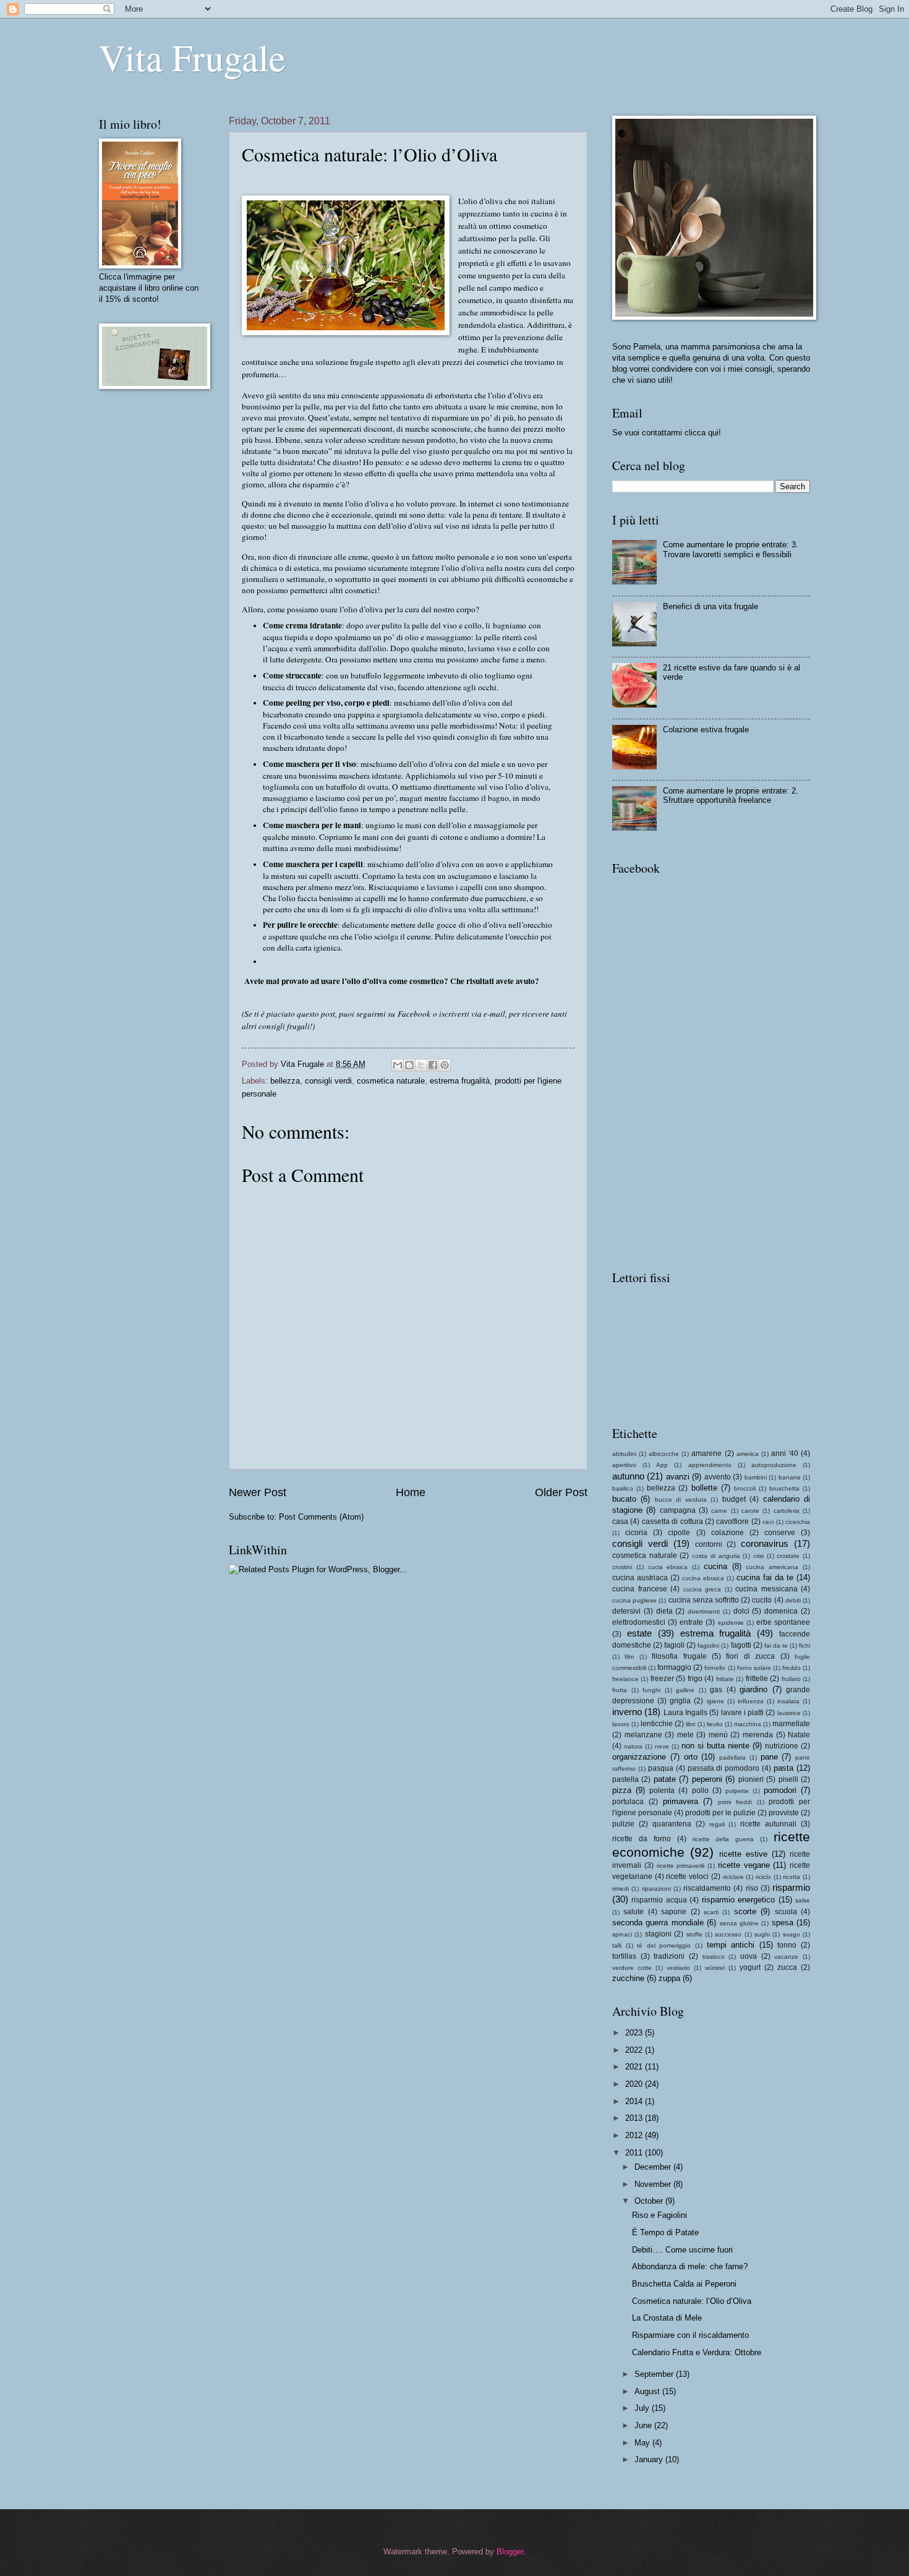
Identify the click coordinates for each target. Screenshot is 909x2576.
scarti (711, 1912)
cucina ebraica (703, 1578)
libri (690, 1724)
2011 (635, 2153)
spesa (783, 1923)
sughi (762, 1934)
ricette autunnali (768, 1824)
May (643, 2443)
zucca (787, 1967)
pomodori (780, 1790)
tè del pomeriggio (664, 1945)
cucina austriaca (640, 1578)
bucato (624, 1499)
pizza (622, 1790)
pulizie (623, 1824)
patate (665, 1779)
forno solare (754, 1668)
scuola (786, 1912)
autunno (628, 1476)
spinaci (622, 1934)
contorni (709, 1544)
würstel (715, 1968)
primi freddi (735, 1802)
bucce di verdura (681, 1500)
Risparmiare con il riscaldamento (690, 2335)
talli (617, 1945)
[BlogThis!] (409, 1065)
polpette (737, 1791)
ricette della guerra (723, 1839)
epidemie (731, 1623)
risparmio (791, 1887)
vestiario (678, 1968)
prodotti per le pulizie (720, 1813)
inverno (627, 1712)
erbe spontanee (783, 1622)
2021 (635, 2067)
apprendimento (710, 1465)
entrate (691, 1622)
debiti (793, 1600)
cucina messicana (766, 1589)
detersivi (626, 1611)
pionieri (751, 1779)
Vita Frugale (192, 57)
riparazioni (656, 1889)
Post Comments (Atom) (321, 1517)
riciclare (733, 1877)
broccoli (745, 1488)
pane (769, 1757)
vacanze (786, 1957)
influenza (751, 1701)
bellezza (285, 1081)
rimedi (621, 1889)
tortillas (624, 1956)
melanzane (643, 1735)
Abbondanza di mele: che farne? (690, 2266)
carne (719, 1511)
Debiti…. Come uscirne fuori (682, 2250)
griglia (680, 1701)
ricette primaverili (681, 1866)
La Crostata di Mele (667, 2318)
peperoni (707, 1779)
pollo (700, 1791)
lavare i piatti (743, 1713)
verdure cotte (632, 1968)
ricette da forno (642, 1839)
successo (728, 1934)
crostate (788, 1556)
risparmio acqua (659, 1900)
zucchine (628, 1978)
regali (717, 1824)
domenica (781, 1611)
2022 (635, 2050)
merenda (758, 1735)
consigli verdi (328, 1081)
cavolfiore (732, 1521)
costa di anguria (716, 1556)
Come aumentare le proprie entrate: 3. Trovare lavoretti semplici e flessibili (731, 549)
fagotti (741, 1645)
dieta (664, 1611)
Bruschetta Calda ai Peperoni (684, 2284)
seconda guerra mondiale (658, 1923)
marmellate (791, 1724)
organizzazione (639, 1757)
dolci (741, 1611)
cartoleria (787, 1511)
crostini (622, 1567)
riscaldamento (707, 1888)
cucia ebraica (668, 1567)
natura (633, 1746)
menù (718, 1735)
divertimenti (704, 1611)
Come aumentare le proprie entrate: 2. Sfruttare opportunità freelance (731, 795)
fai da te (776, 1645)
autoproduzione (774, 1465)
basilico (623, 1488)
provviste (784, 1813)
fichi (804, 1645)
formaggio (674, 1667)
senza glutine (739, 1923)
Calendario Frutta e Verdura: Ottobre (697, 2352)
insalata (788, 1701)
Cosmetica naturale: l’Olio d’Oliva (692, 2301)
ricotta (792, 1877)
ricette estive (743, 1854)
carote (750, 1511)
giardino (753, 1689)
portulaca (628, 1802)
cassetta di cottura (672, 1521)
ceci (768, 1522)
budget (734, 1499)
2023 (635, 2033)
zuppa (669, 1978)
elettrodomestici (639, 1622)
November (654, 2184)
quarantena (672, 1824)
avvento (718, 1477)
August (648, 2391)
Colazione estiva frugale (706, 730)
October (650, 2201)
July (643, 2408)
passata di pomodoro (724, 1768)
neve (662, 1746)
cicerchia (798, 1522)
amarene (706, 1453)
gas (716, 1690)
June (644, 2425)
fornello (715, 1668)
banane (790, 1477)
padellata (732, 1757)
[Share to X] (421, 1065)
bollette (704, 1488)
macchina (748, 1724)
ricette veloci (687, 1876)
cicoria (636, 1533)
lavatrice (789, 1713)
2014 (635, 2101)
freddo (792, 1668)
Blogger (510, 2552)
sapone (674, 1912)
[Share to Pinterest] (445, 1065)
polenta (662, 1791)
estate (639, 1633)
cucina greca (702, 1589)
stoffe (694, 1934)
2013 (635, 2118)
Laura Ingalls (685, 1713)
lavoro (621, 1724)
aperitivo (624, 1465)
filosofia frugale (679, 1656)
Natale (799, 1735)
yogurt (750, 1967)
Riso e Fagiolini (659, 2215)
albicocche (664, 1454)
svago (792, 1934)
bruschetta (784, 1488)
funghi (651, 1690)
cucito (762, 1600)
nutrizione (782, 1746)
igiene (715, 1701)
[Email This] (398, 1065)
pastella (625, 1779)
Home (411, 1492)
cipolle (679, 1533)
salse (803, 1900)
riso (752, 1888)
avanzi (678, 1477)
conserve (780, 1533)
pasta (783, 1768)
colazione (728, 1533)
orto (691, 1757)
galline (685, 1690)
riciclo (763, 1877)
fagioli (674, 1645)
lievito (715, 1724)
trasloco (714, 1957)
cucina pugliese (634, 1600)
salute (634, 1912)
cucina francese (640, 1589)
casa (620, 1521)
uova (749, 1956)
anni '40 (785, 1453)
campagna (678, 1510)
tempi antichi (731, 1945)
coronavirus (765, 1543)
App (662, 1465)
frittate (725, 1679)
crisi (758, 1556)
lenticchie (657, 1724)
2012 (635, 2135)
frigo (695, 1679)
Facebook (414, 1014)
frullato (791, 1679)
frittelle (757, 1679)
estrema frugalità (460, 1081)
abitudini (624, 1454)
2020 (635, 2084)
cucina (715, 1566)
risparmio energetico (738, 1900)
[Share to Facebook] (433, 1065)
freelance (625, 1679)
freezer (662, 1679)
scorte (745, 1911)
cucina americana (772, 1567)
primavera (681, 1801)
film (629, 1657)
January (650, 2459)
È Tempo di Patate (665, 2232)
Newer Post (258, 1492)
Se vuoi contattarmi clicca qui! (667, 433)
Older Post (561, 1492)
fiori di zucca (750, 1656)
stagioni (658, 1934)
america (748, 1454)
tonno (787, 1945)
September (655, 2374)
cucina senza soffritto (704, 1600)
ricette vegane (744, 1865)
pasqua (661, 1768)
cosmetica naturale (391, 1081)
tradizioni (669, 1956)
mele (685, 1735)
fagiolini (708, 1645)
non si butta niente (715, 1746)
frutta (620, 1690)
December (654, 2167)
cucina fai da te (765, 1577)
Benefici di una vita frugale (711, 606)
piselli (788, 1779)
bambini (756, 1477)
